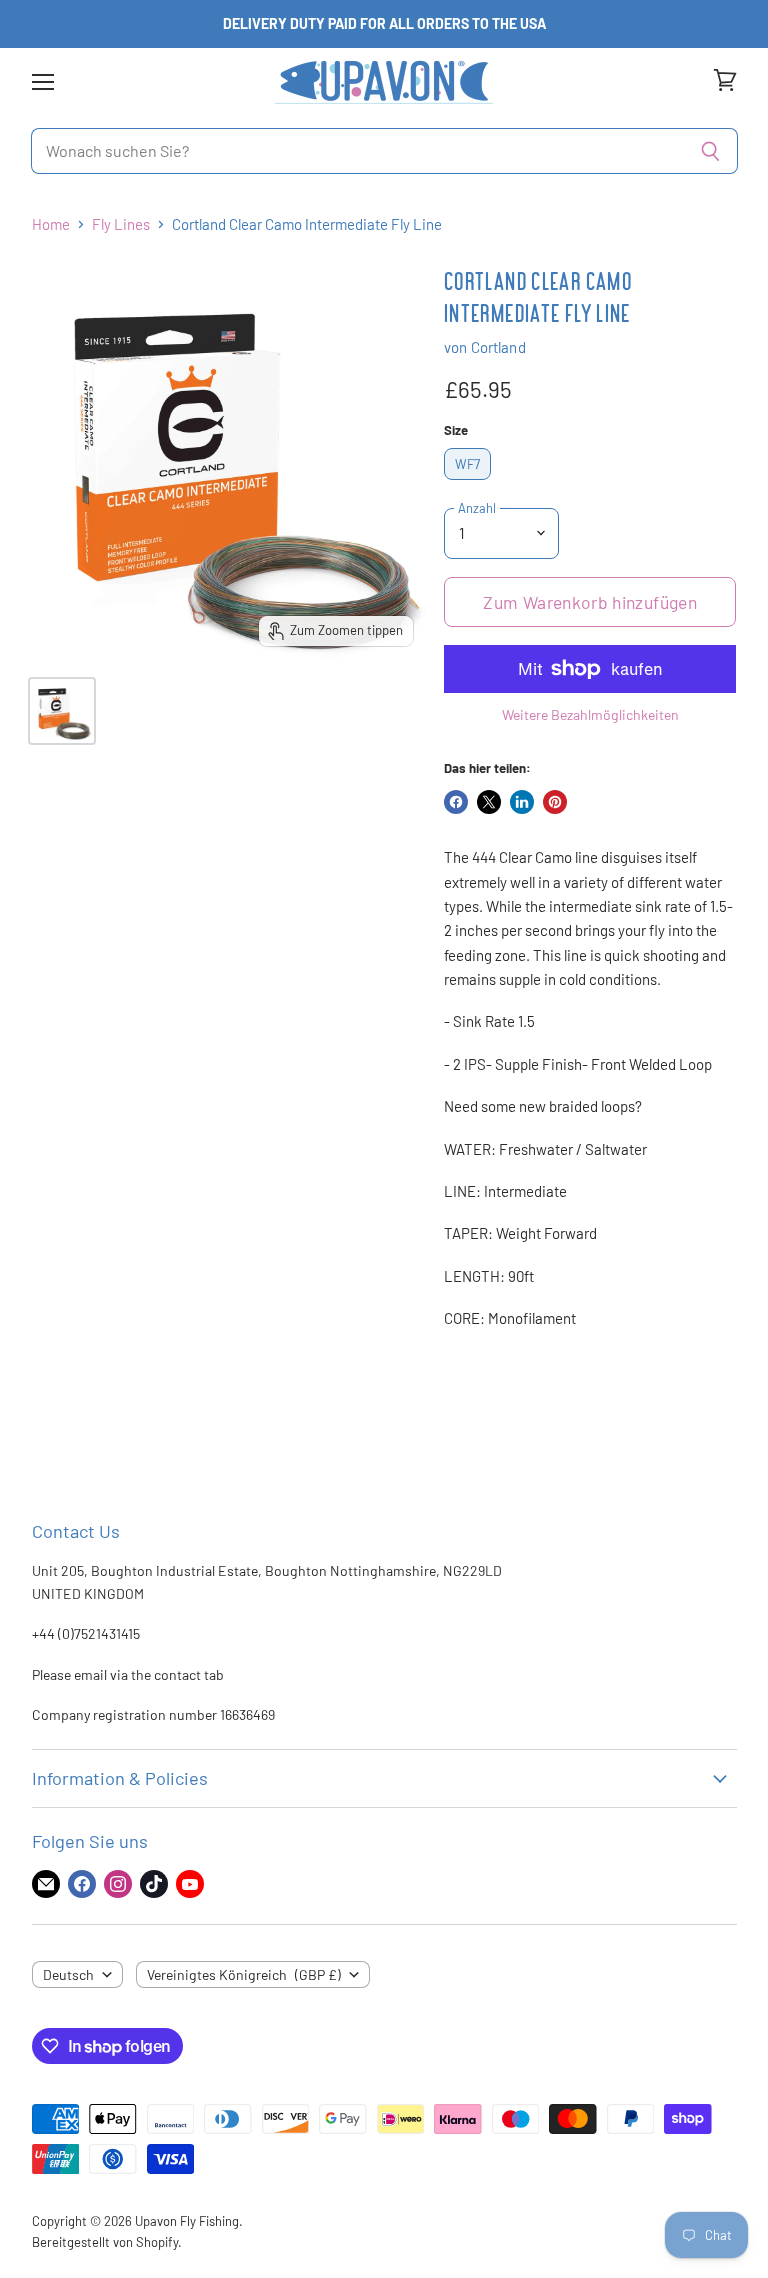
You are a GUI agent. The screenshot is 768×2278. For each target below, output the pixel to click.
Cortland (498, 347)
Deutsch (68, 1974)
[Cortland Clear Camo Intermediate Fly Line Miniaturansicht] (62, 711)
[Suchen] (711, 151)
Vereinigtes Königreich (244, 1974)
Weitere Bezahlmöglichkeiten (590, 715)
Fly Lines (121, 224)
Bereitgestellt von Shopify (105, 2242)
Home (51, 224)
